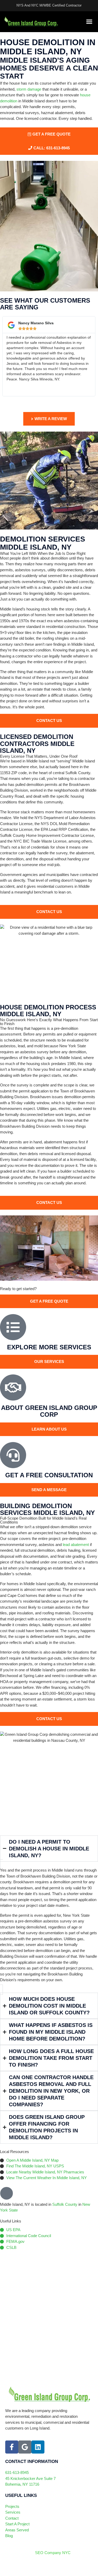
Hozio (50, 2568)
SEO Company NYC (53, 2553)
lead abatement (76, 1545)
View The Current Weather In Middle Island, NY (47, 2178)
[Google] (25, 2447)
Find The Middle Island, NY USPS (35, 2166)
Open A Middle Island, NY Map (32, 2160)
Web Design (16, 2568)
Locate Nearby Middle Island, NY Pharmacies (45, 2172)
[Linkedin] (38, 2447)
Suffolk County (65, 2204)
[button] (89, 22)
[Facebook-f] (12, 2447)
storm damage (29, 89)
